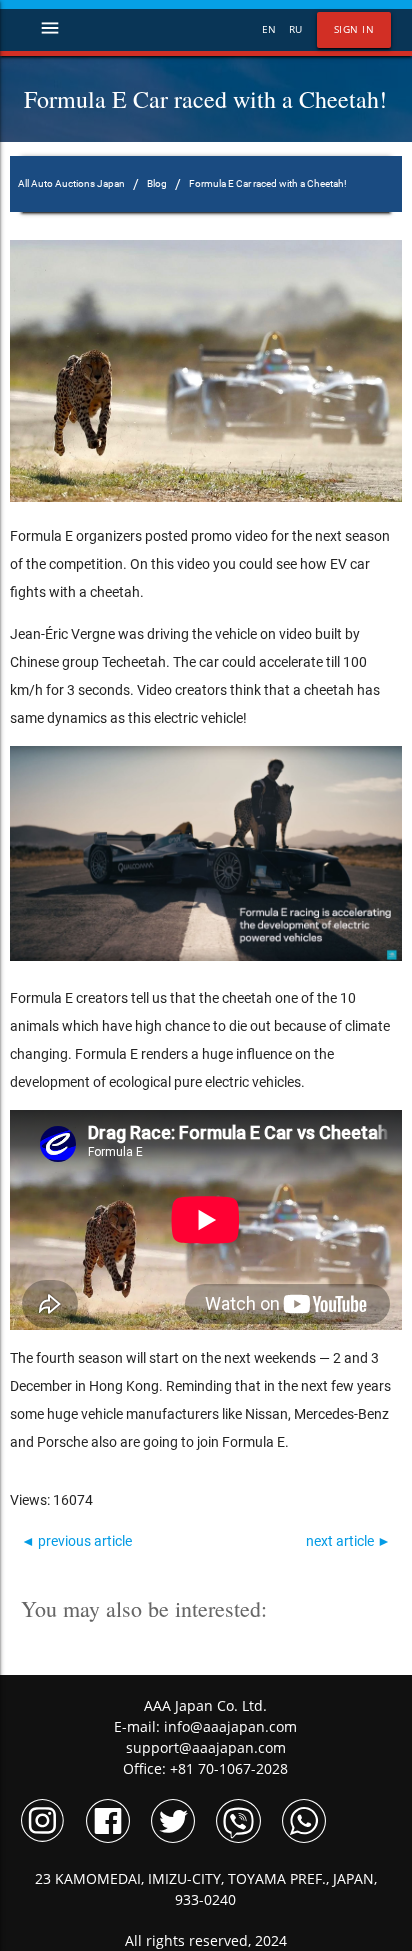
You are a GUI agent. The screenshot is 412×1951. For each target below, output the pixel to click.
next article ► (348, 1541)
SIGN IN (354, 29)
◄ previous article (76, 1541)
